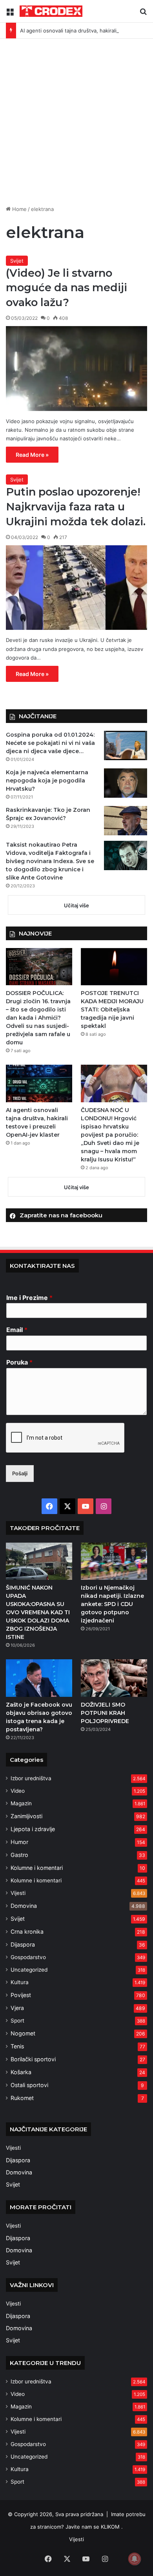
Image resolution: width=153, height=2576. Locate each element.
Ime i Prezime (29, 1298)
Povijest (21, 1995)
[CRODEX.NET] (51, 11)
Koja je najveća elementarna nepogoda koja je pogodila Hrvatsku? (47, 781)
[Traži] (143, 14)
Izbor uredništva (31, 1778)
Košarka (21, 2072)
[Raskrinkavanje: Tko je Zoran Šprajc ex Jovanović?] (126, 821)
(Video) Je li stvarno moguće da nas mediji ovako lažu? (66, 288)
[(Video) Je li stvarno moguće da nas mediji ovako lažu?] (76, 369)
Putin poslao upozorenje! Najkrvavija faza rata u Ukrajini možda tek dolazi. (76, 507)
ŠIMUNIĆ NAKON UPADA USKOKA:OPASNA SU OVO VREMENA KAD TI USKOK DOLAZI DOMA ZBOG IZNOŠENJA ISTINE (38, 1612)
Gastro (19, 1855)
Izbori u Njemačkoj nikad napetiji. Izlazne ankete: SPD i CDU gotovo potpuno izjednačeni (112, 1604)
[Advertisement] (76, 119)
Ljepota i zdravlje (33, 1829)
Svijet (17, 261)
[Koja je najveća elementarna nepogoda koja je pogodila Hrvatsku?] (126, 783)
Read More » (32, 455)
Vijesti (18, 1893)
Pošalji (20, 1473)
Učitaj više (76, 905)
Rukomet (22, 2098)
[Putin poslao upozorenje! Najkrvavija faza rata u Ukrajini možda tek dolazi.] (76, 588)
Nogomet (23, 2033)
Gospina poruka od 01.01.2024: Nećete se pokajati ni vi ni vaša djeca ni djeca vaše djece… (50, 743)
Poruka (19, 1362)
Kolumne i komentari (37, 1868)
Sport (17, 2021)
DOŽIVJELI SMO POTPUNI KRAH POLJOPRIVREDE (105, 1713)
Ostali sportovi (29, 2085)
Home (19, 209)
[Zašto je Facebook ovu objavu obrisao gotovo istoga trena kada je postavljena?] (39, 1678)
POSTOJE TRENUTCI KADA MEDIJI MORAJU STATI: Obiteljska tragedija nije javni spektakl (112, 1009)
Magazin (21, 1803)
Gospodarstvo (28, 1957)
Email (17, 1330)
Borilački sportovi (33, 2059)
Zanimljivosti (26, 1816)
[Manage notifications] (135, 2559)
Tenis (17, 2046)
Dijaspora (23, 1944)
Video (18, 1791)
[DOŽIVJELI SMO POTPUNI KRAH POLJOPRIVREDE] (114, 1678)
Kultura (20, 1982)
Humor (19, 1842)
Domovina (24, 1906)
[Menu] (10, 14)
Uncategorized (29, 1970)
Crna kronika (27, 1932)
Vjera (17, 2008)
